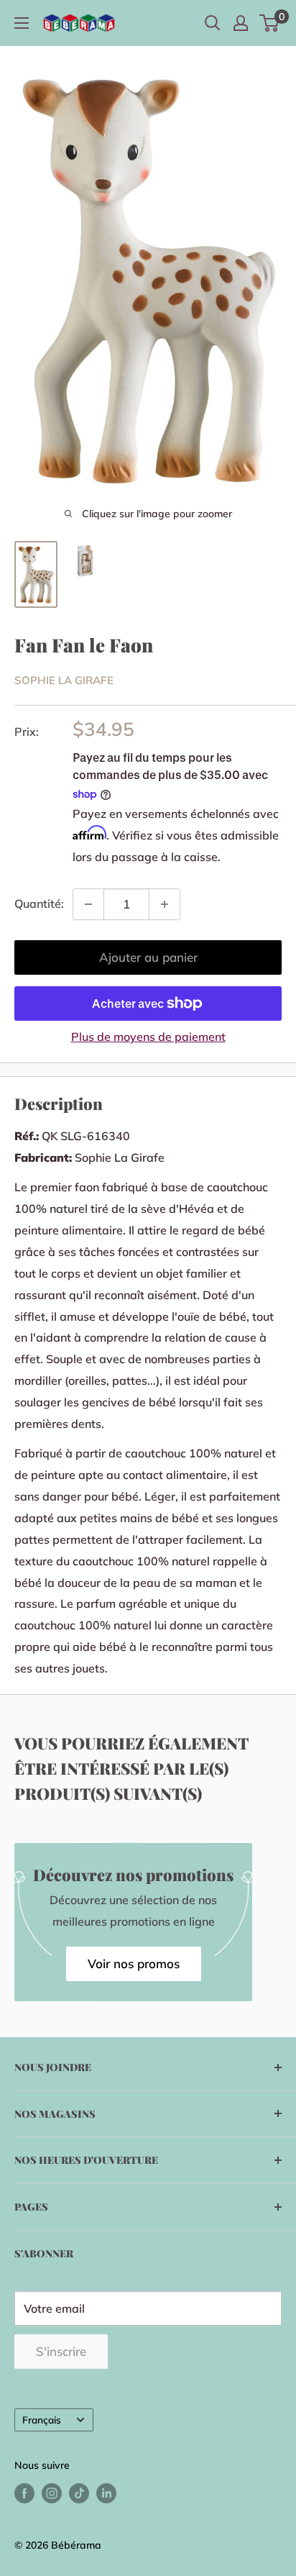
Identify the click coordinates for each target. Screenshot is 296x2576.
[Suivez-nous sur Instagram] (52, 2493)
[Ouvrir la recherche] (213, 23)
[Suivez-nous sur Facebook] (24, 2493)
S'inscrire (61, 2351)
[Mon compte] (241, 23)
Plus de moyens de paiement (148, 1037)
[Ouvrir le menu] (22, 23)
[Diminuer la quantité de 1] (88, 904)
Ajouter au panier (148, 957)
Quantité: (39, 904)
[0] (270, 23)
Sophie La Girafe (64, 680)
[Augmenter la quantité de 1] (165, 904)
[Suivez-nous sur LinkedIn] (106, 2493)
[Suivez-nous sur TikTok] (79, 2493)
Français (42, 2420)
